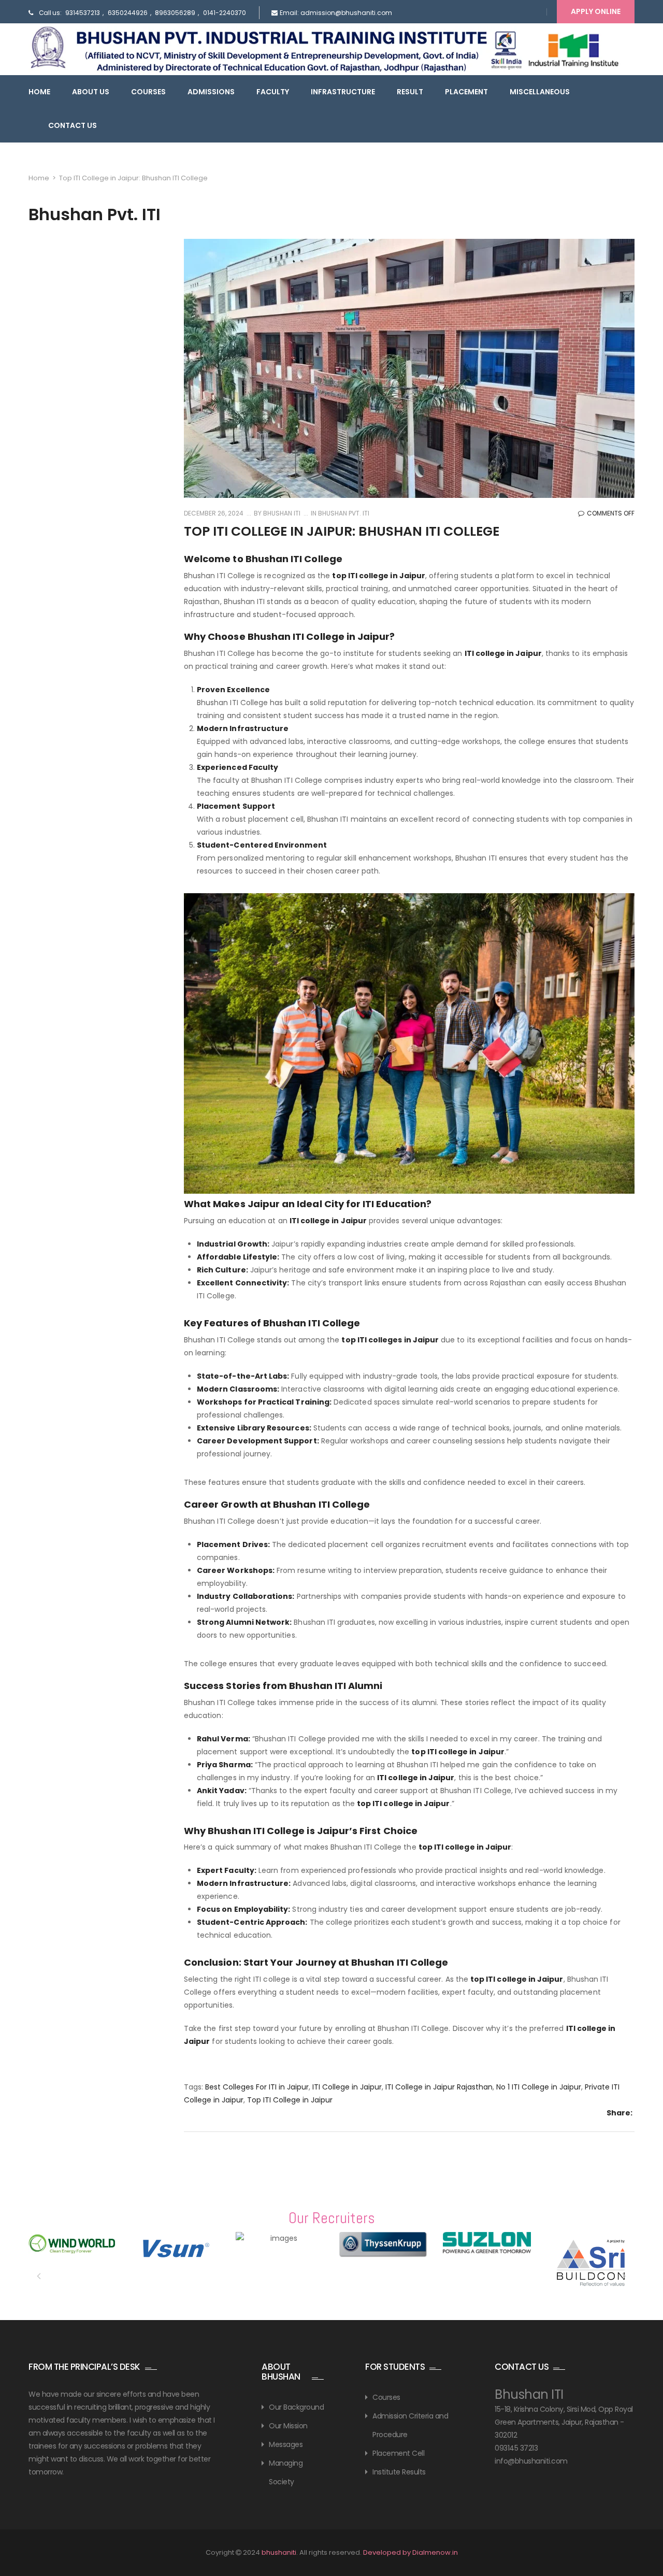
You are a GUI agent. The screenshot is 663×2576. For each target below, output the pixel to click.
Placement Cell (398, 2453)
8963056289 (175, 13)
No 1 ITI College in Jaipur (539, 2087)
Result (410, 92)
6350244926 (128, 13)
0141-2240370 (225, 13)
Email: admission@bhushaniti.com (336, 13)
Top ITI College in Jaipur (290, 2100)
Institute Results (399, 2472)
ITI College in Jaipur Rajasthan (439, 2087)
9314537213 (83, 13)
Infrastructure (343, 92)
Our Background (296, 2407)
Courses (148, 92)
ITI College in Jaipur (347, 2087)
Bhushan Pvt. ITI (344, 513)
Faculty (273, 92)
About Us (91, 92)
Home (39, 92)
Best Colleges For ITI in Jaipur (257, 2087)
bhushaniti (279, 2552)
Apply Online (596, 11)
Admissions (211, 92)
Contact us (73, 125)
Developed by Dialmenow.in (410, 2552)
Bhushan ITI (281, 513)
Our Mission (288, 2426)
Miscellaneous (540, 92)
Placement (466, 92)
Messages (286, 2444)
